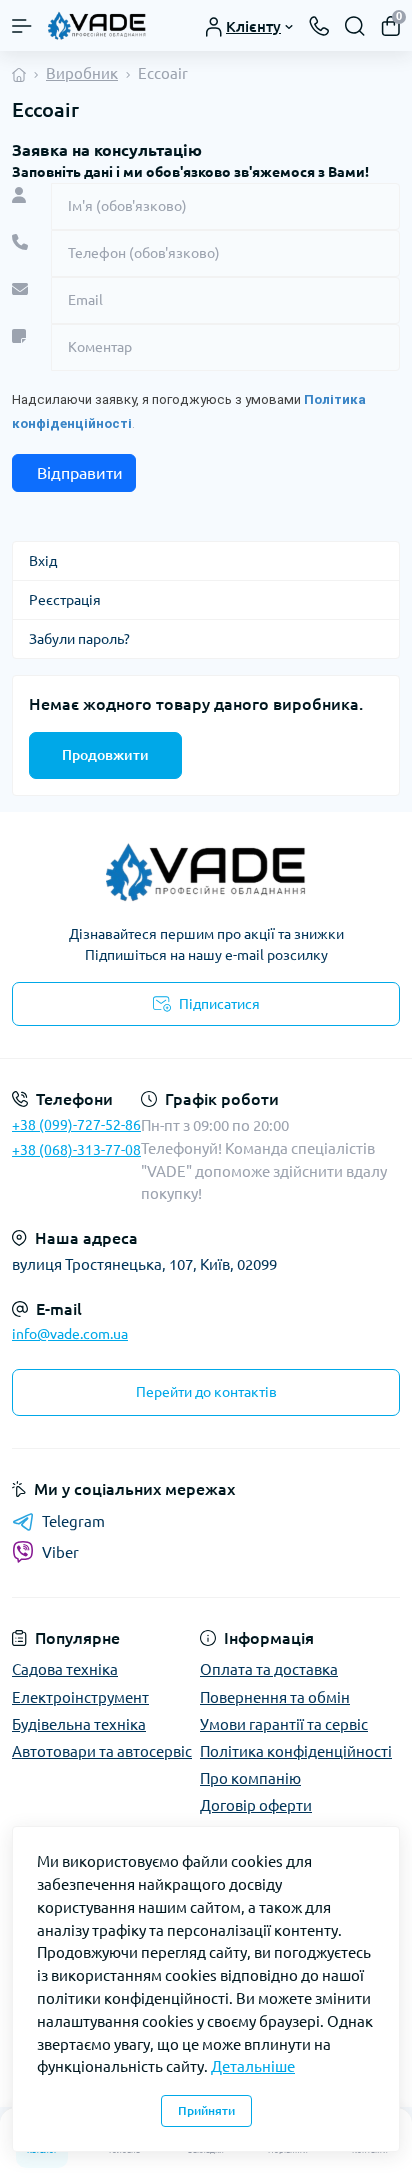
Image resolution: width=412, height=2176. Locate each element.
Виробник (82, 73)
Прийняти (206, 2110)
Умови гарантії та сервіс (284, 1724)
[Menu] (22, 26)
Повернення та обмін (275, 1697)
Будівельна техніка (79, 1724)
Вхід (43, 561)
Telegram (73, 1521)
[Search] (355, 26)
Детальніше (253, 2066)
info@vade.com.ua (70, 1334)
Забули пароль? (79, 639)
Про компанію (250, 1778)
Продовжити (105, 755)
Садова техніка (65, 1669)
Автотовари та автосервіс (102, 1751)
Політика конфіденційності (296, 1751)
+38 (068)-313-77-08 (76, 1150)
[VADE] (206, 872)
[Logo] (97, 25)
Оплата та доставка (269, 1669)
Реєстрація (65, 600)
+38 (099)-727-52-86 (76, 1125)
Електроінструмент (80, 1697)
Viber (60, 1552)
